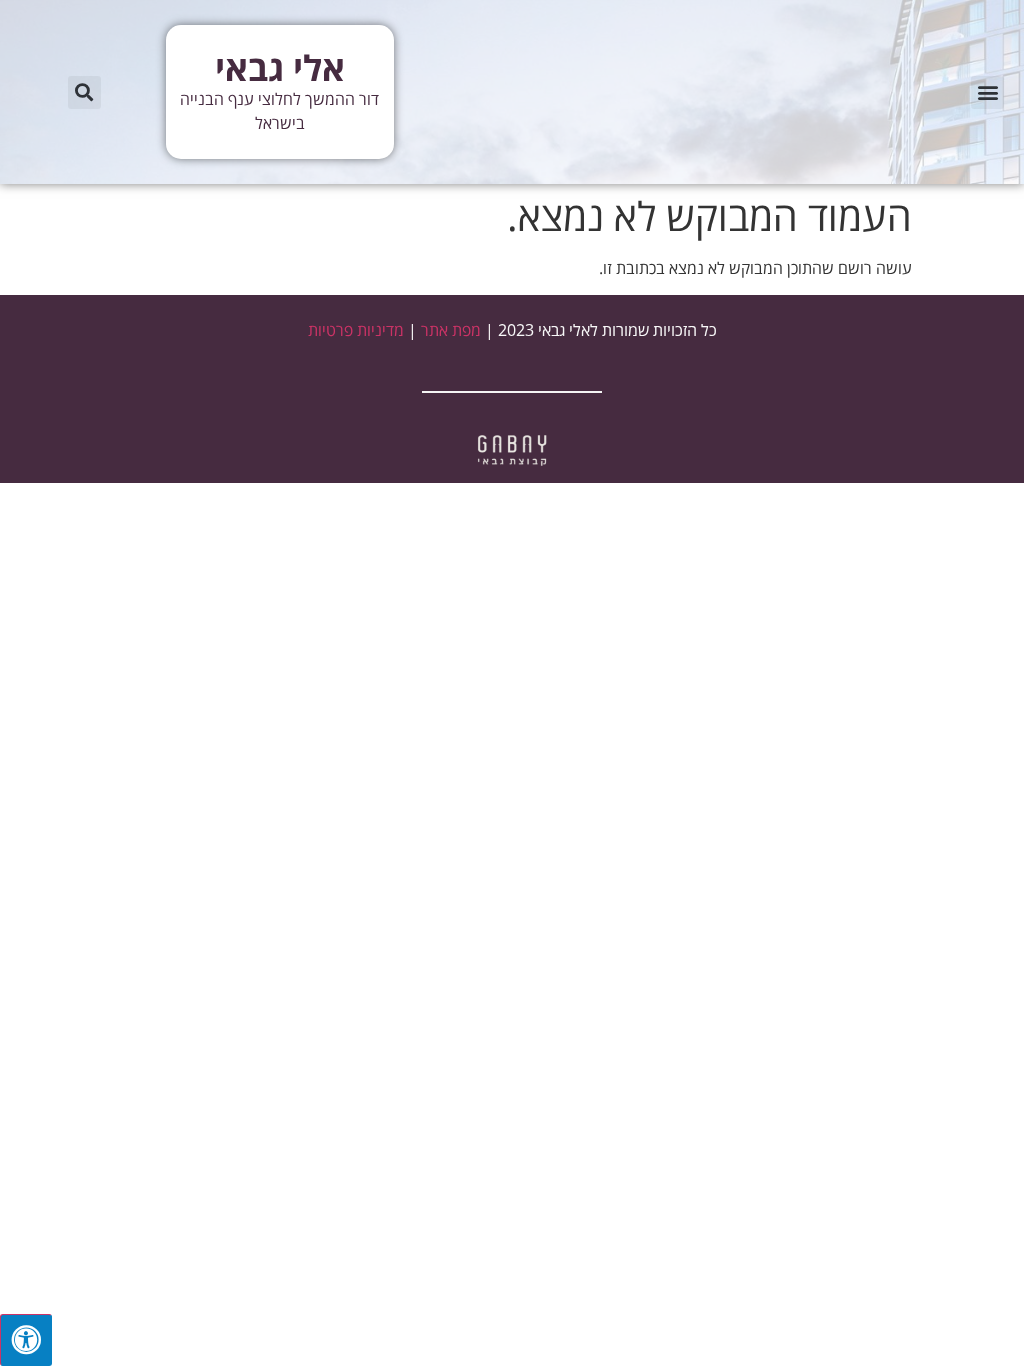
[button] (987, 92)
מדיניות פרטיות (356, 330)
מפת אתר (451, 330)
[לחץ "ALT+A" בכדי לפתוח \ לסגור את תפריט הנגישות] (26, 1340)
